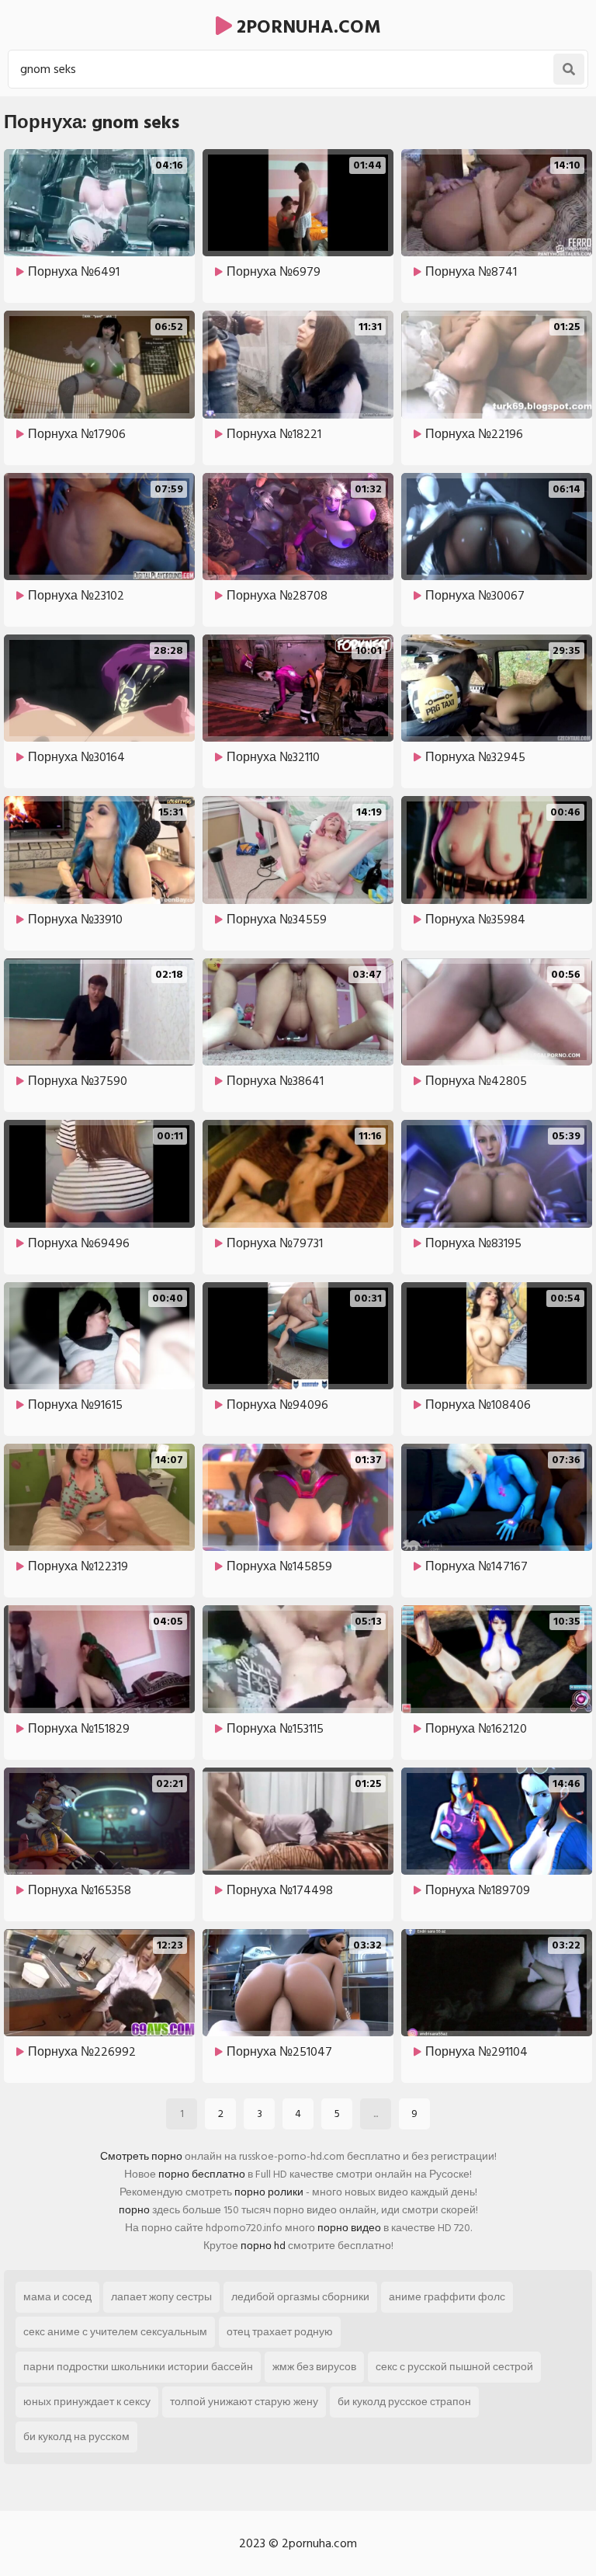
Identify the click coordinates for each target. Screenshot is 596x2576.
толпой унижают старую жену (244, 2402)
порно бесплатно (202, 2174)
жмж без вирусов (314, 2367)
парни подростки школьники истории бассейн (138, 2367)
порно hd (263, 2246)
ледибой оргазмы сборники (300, 2297)
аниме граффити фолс (447, 2297)
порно (134, 2210)
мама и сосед (57, 2297)
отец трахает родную (280, 2332)
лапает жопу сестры (161, 2297)
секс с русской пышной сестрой (454, 2367)
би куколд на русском (76, 2437)
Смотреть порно (141, 2156)
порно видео (349, 2228)
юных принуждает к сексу (87, 2402)
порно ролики (269, 2192)
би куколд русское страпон (404, 2402)
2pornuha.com (307, 27)
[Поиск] (569, 69)
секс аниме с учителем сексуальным (115, 2332)
